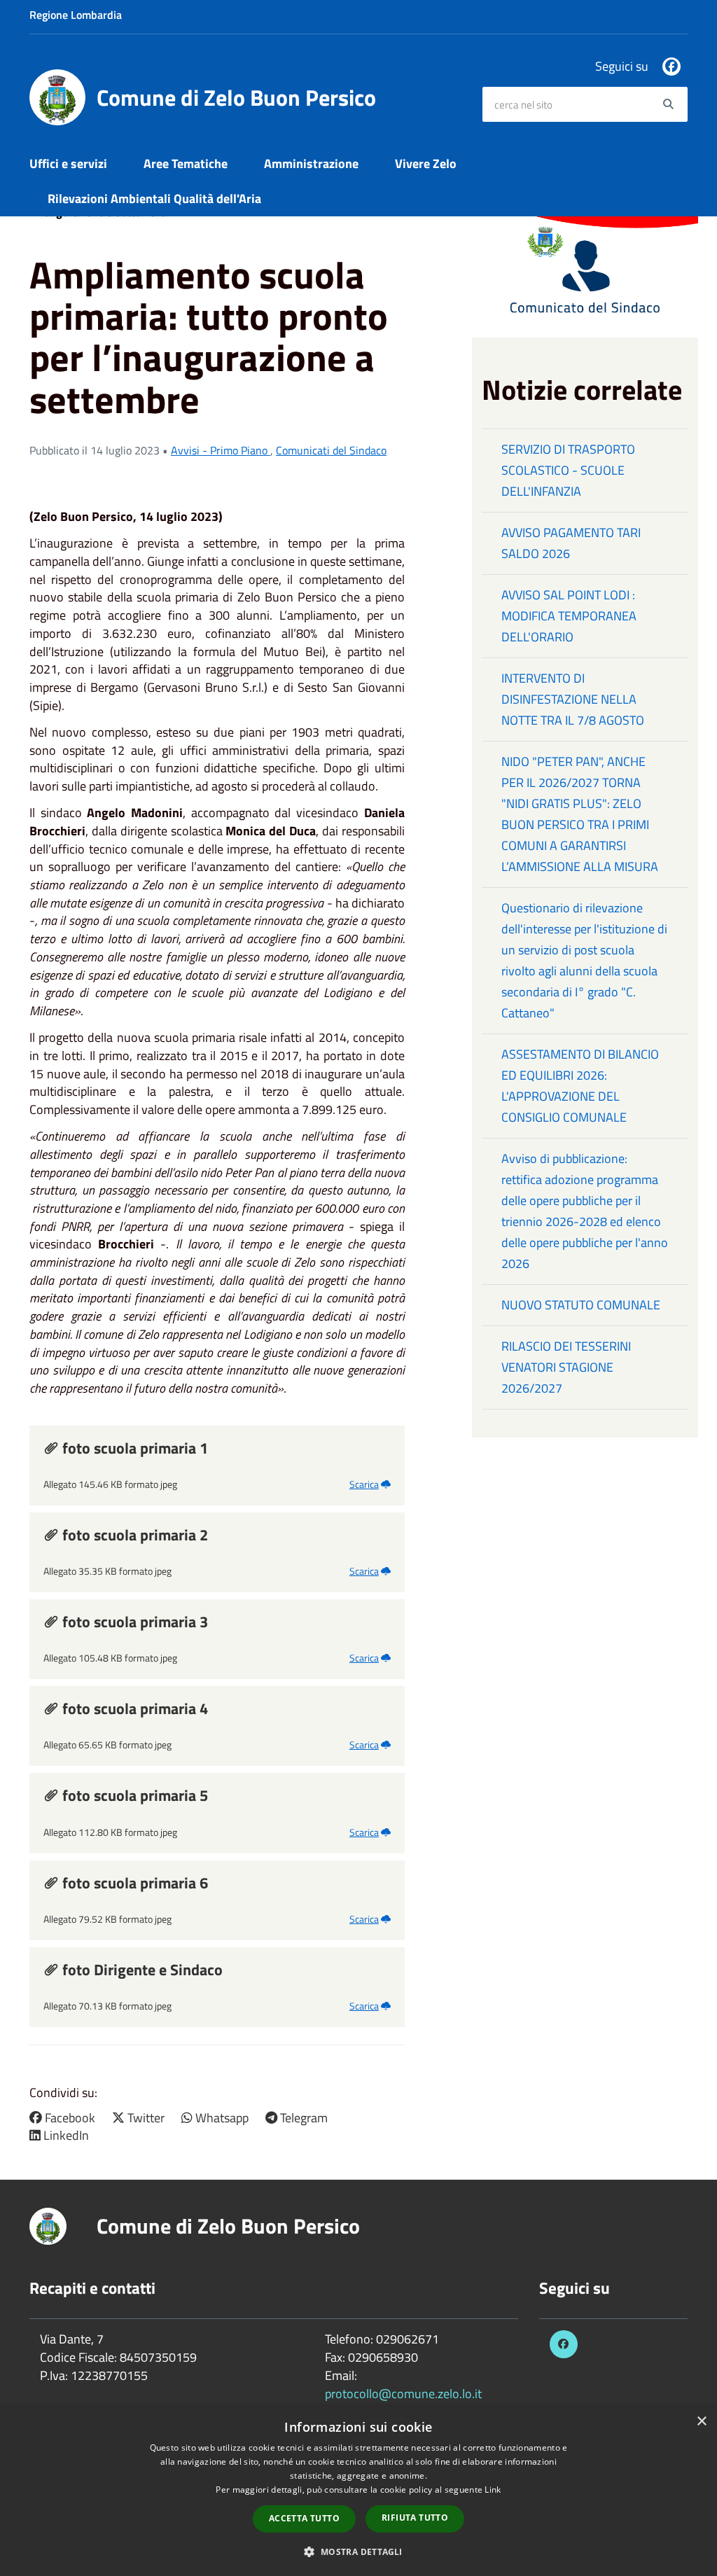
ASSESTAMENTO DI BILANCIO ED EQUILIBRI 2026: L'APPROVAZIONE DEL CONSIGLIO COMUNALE (580, 1086)
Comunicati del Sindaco (331, 450)
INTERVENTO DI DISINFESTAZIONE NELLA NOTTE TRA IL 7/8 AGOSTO (573, 699)
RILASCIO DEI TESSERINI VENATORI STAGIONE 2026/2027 (566, 1367)
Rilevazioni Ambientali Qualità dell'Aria (154, 199)
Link (493, 2490)
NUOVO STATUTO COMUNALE (581, 1305)
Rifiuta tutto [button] (415, 2518)
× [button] (701, 2422)
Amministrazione (311, 163)
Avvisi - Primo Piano (221, 450)
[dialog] (358, 2491)
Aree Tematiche (186, 163)
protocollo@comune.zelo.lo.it (403, 2394)
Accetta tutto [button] (304, 2518)
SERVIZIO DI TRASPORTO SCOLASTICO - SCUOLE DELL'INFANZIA (568, 470)
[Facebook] (671, 67)
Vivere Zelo (426, 163)
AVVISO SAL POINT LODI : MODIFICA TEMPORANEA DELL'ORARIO (569, 616)
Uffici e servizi (68, 163)
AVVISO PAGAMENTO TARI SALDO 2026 (571, 543)
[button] (358, 2551)
